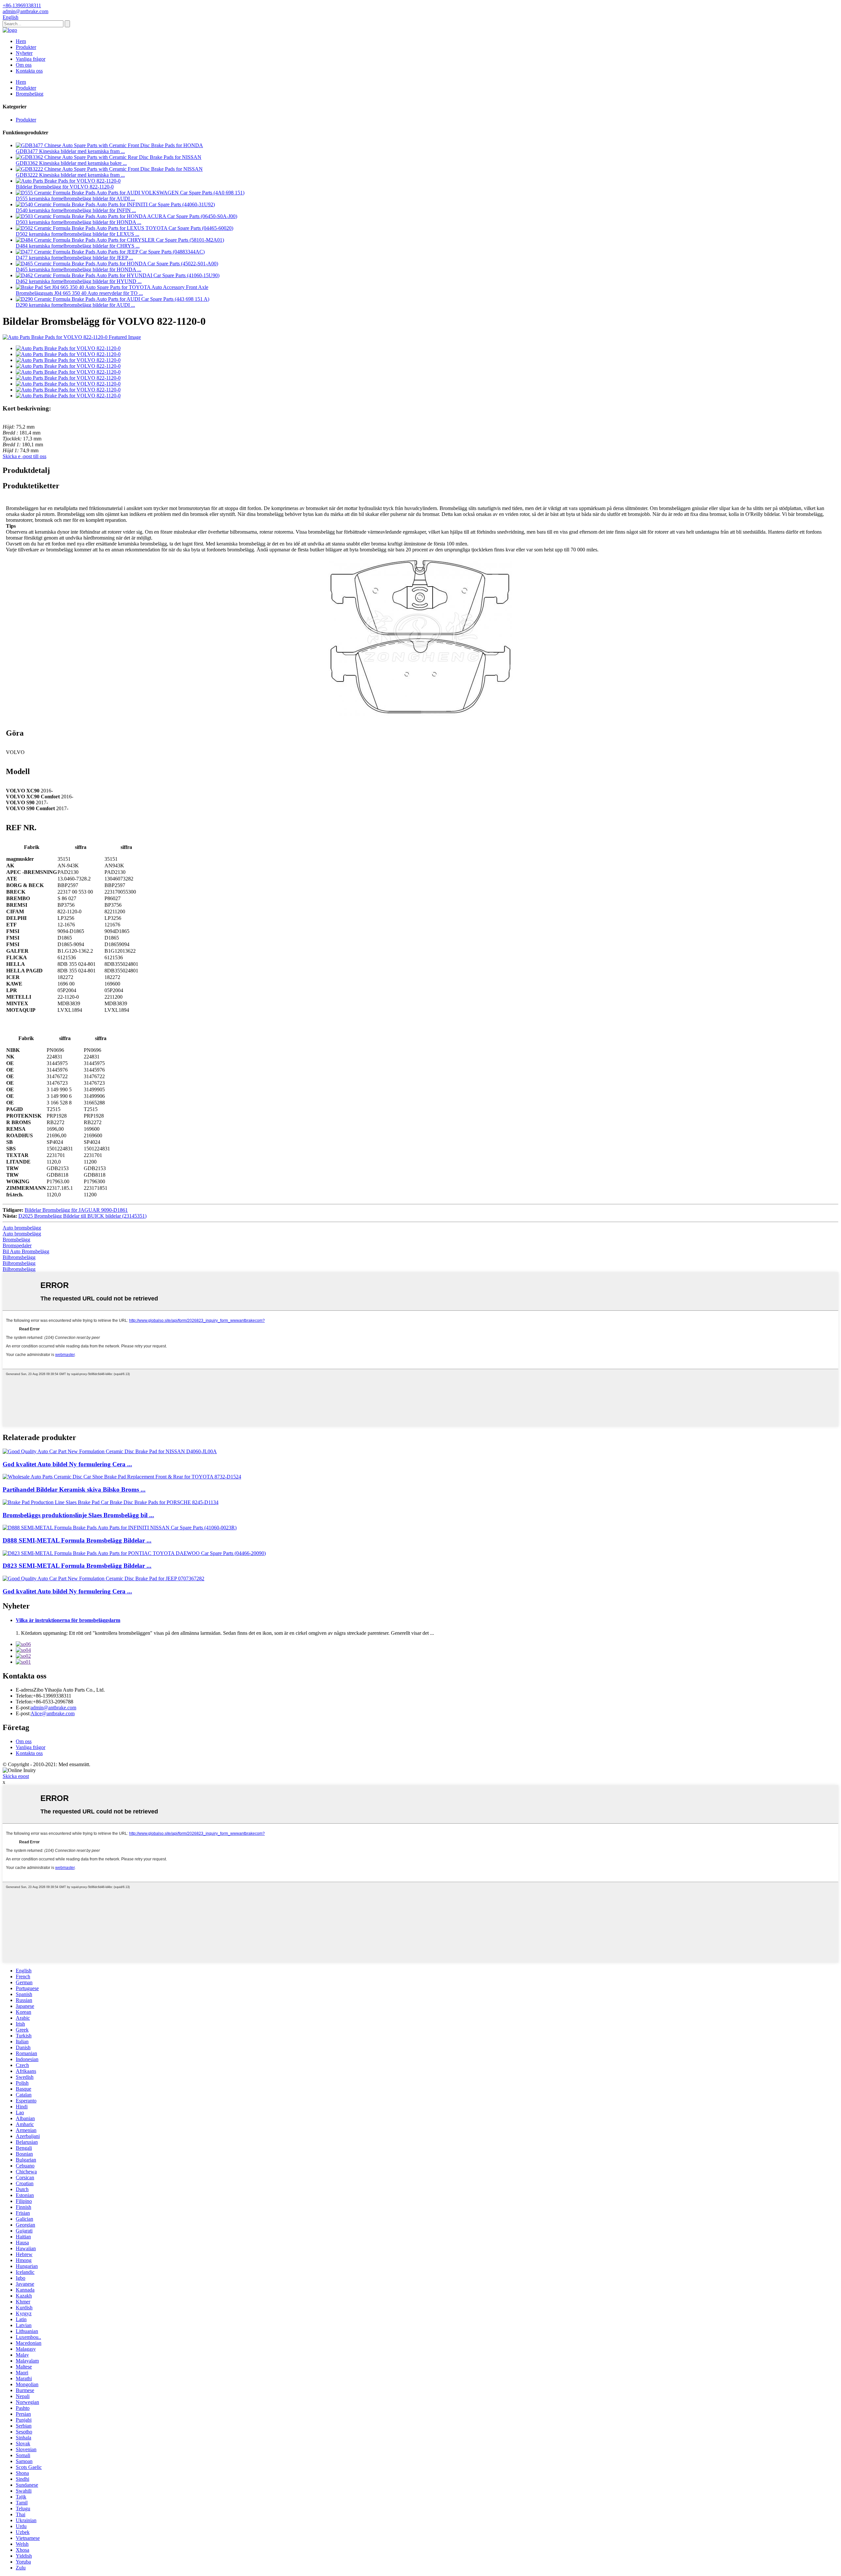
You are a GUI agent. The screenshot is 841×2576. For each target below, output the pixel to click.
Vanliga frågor (31, 59)
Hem (21, 41)
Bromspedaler (17, 1245)
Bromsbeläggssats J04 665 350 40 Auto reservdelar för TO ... (79, 293)
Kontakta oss (29, 71)
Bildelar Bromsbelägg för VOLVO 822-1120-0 (65, 187)
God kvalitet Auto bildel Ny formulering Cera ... (67, 1464)
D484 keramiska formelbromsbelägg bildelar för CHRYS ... (78, 246)
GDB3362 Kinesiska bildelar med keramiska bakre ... (71, 163)
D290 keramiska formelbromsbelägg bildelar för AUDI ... (75, 305)
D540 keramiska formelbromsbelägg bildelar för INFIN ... (76, 210)
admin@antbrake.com (53, 1708)
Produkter (26, 47)
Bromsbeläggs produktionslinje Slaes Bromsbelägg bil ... (78, 1515)
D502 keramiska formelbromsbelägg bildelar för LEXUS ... (78, 234)
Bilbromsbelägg (19, 1257)
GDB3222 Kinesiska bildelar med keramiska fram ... (70, 175)
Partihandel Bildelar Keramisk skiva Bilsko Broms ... (74, 1489)
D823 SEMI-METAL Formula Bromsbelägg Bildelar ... (77, 1566)
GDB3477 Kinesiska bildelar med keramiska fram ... (70, 151)
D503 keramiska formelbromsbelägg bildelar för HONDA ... (79, 222)
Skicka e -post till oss (24, 456)
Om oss (24, 65)
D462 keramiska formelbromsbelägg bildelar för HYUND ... (79, 281)
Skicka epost (16, 1776)
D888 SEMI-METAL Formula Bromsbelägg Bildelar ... (77, 1540)
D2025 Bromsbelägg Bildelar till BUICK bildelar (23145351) (82, 1216)
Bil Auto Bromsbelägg (26, 1251)
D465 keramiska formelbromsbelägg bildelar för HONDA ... (79, 269)
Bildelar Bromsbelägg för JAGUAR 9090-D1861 (76, 1210)
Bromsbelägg (30, 94)
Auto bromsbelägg (22, 1228)
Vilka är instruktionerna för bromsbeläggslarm (68, 1620)
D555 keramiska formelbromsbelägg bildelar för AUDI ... (75, 199)
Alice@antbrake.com (53, 1713)
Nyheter (24, 53)
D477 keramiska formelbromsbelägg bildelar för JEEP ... (74, 258)
